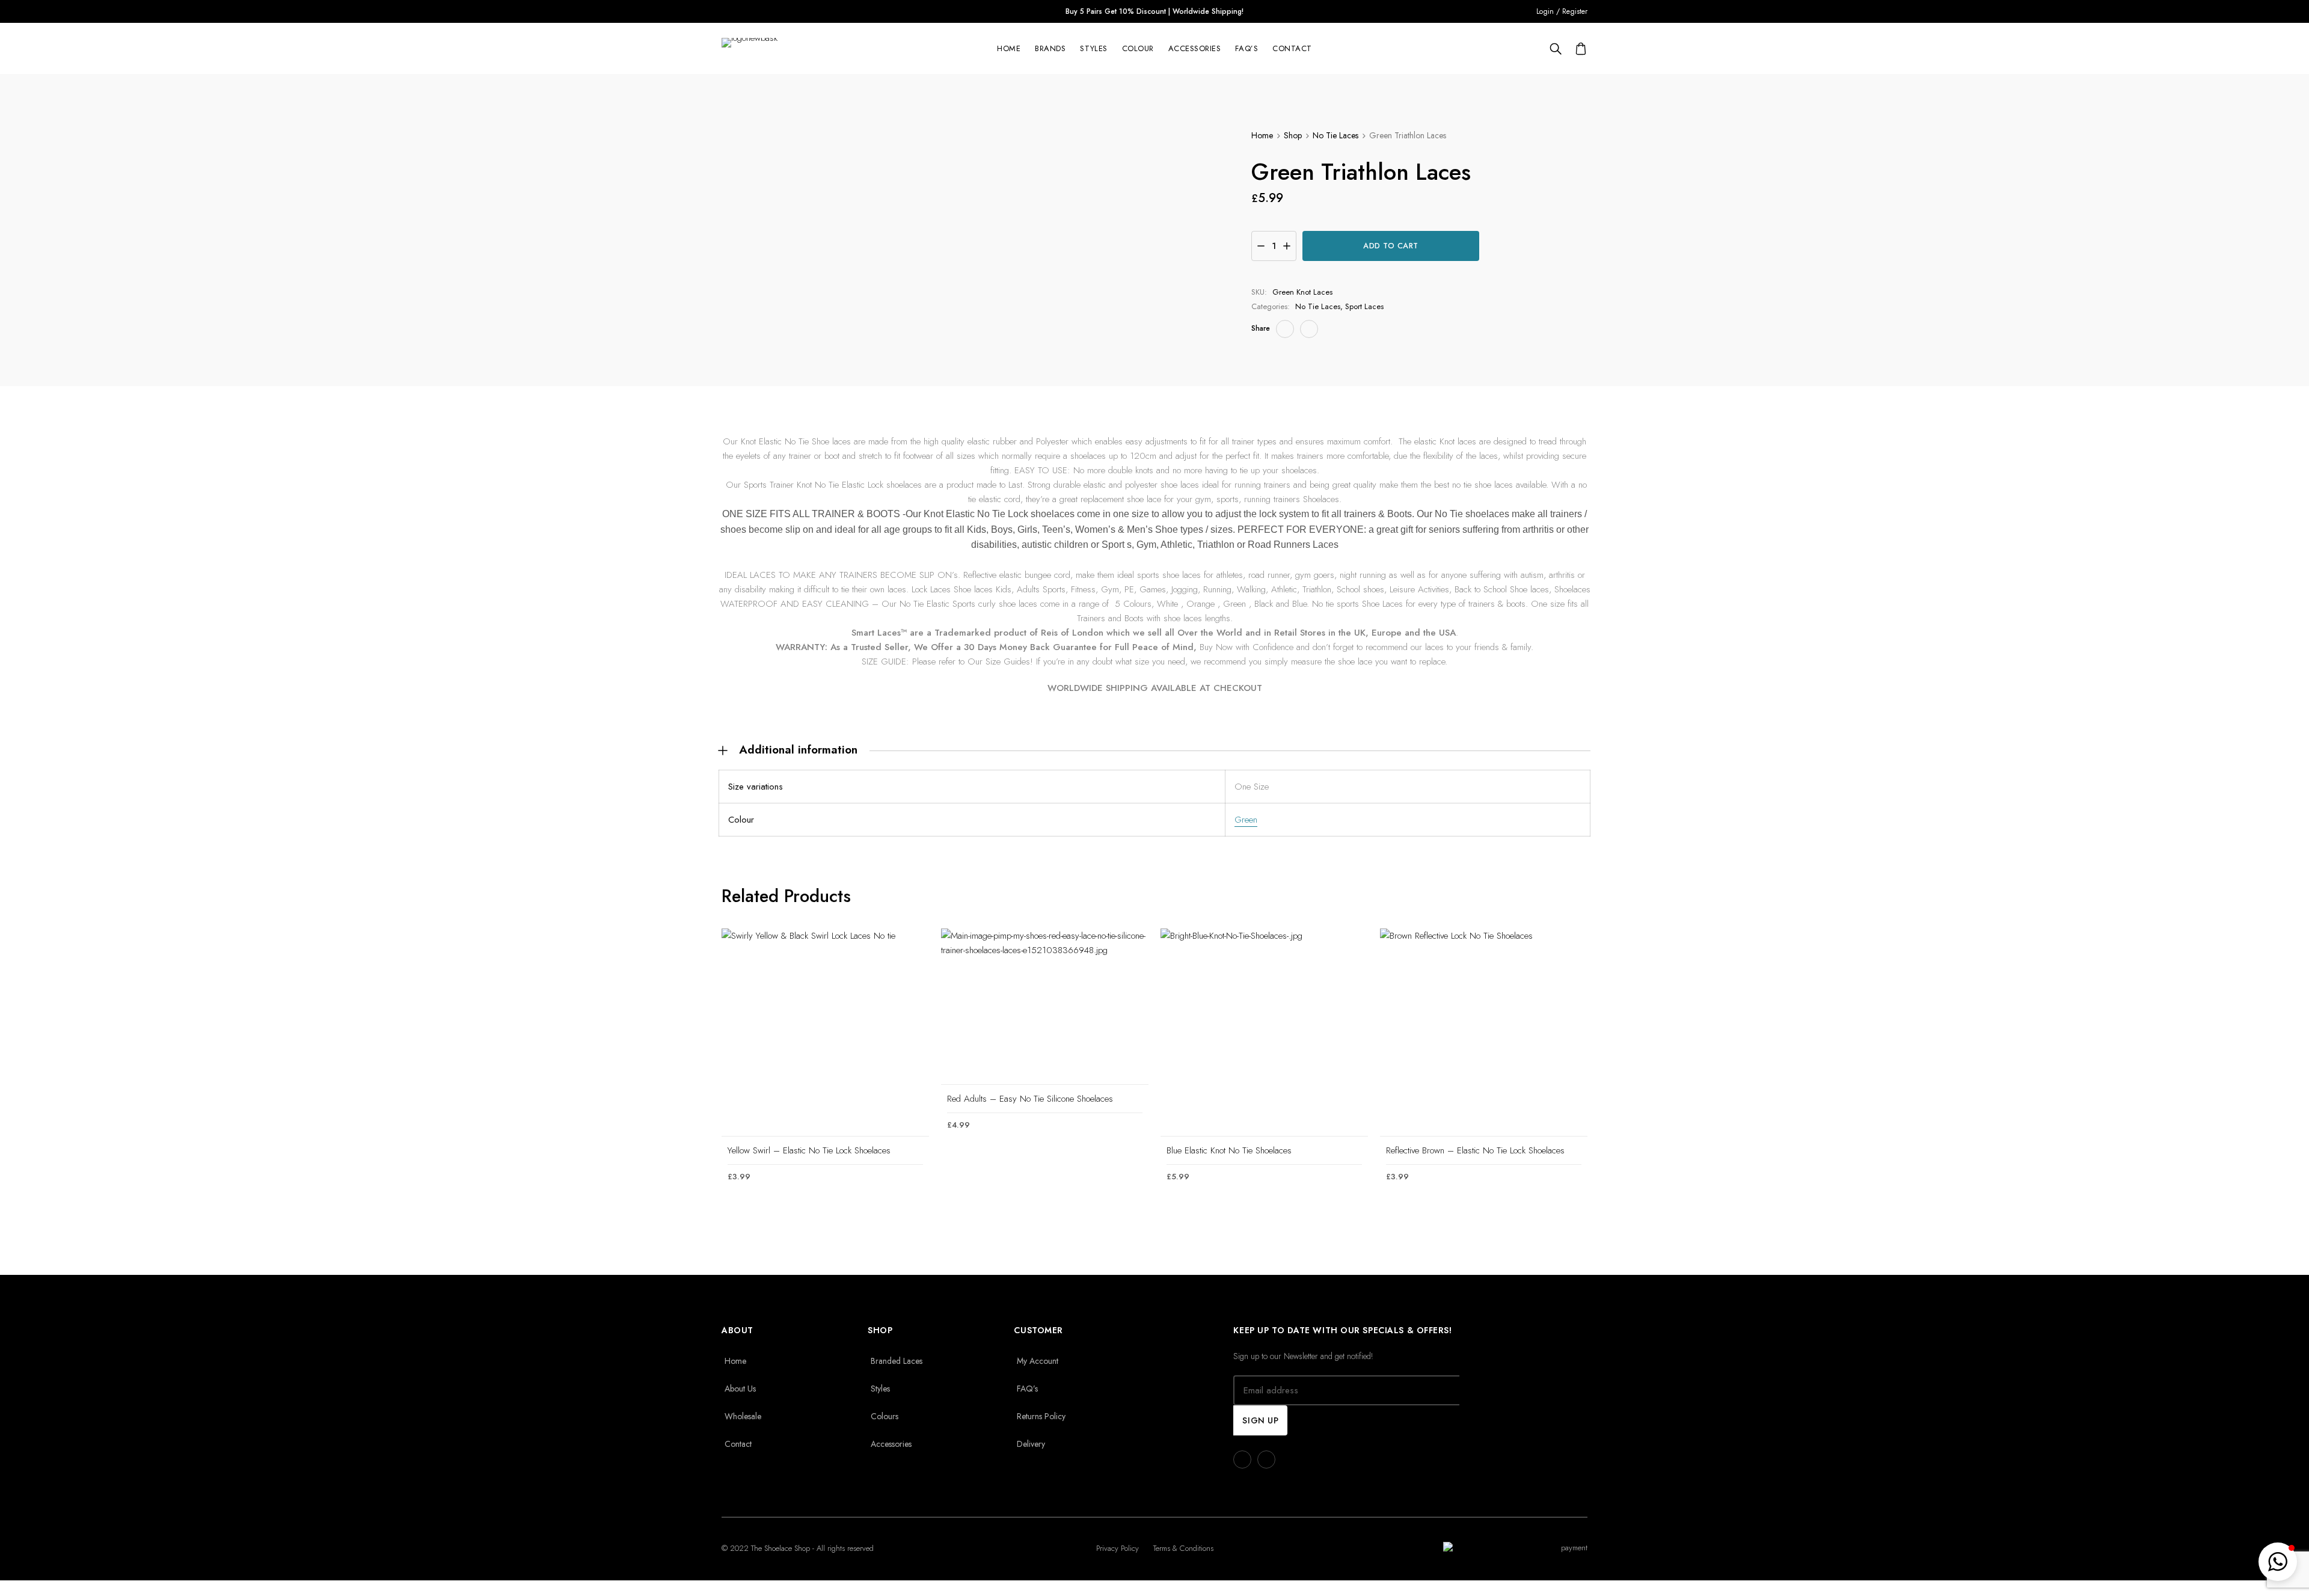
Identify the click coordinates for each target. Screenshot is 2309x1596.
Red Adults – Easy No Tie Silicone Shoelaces (1030, 1099)
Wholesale (743, 1416)
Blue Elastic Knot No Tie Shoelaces (1229, 1150)
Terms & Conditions (1183, 1548)
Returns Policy (1041, 1416)
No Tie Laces (1335, 135)
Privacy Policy (1118, 1548)
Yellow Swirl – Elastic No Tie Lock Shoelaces (809, 1150)
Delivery (1031, 1444)
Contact (1292, 49)
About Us (740, 1389)
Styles (1093, 49)
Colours (885, 1416)
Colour (1138, 49)
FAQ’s (1246, 49)
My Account (1038, 1361)
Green (1246, 820)
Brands (1050, 49)
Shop (1293, 135)
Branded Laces (897, 1361)
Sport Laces (1364, 306)
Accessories (1195, 49)
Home (1009, 49)
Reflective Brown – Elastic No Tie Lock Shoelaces (1475, 1150)
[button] (2278, 1562)
